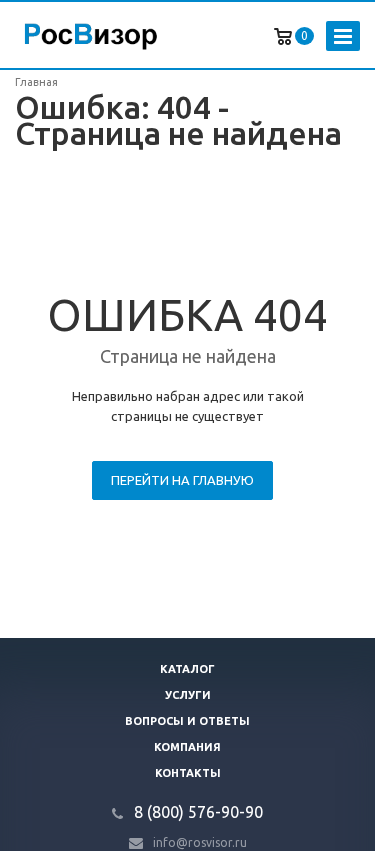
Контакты (188, 773)
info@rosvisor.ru (200, 842)
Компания (187, 747)
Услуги (188, 695)
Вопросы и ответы (187, 721)
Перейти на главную (182, 480)
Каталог (187, 669)
